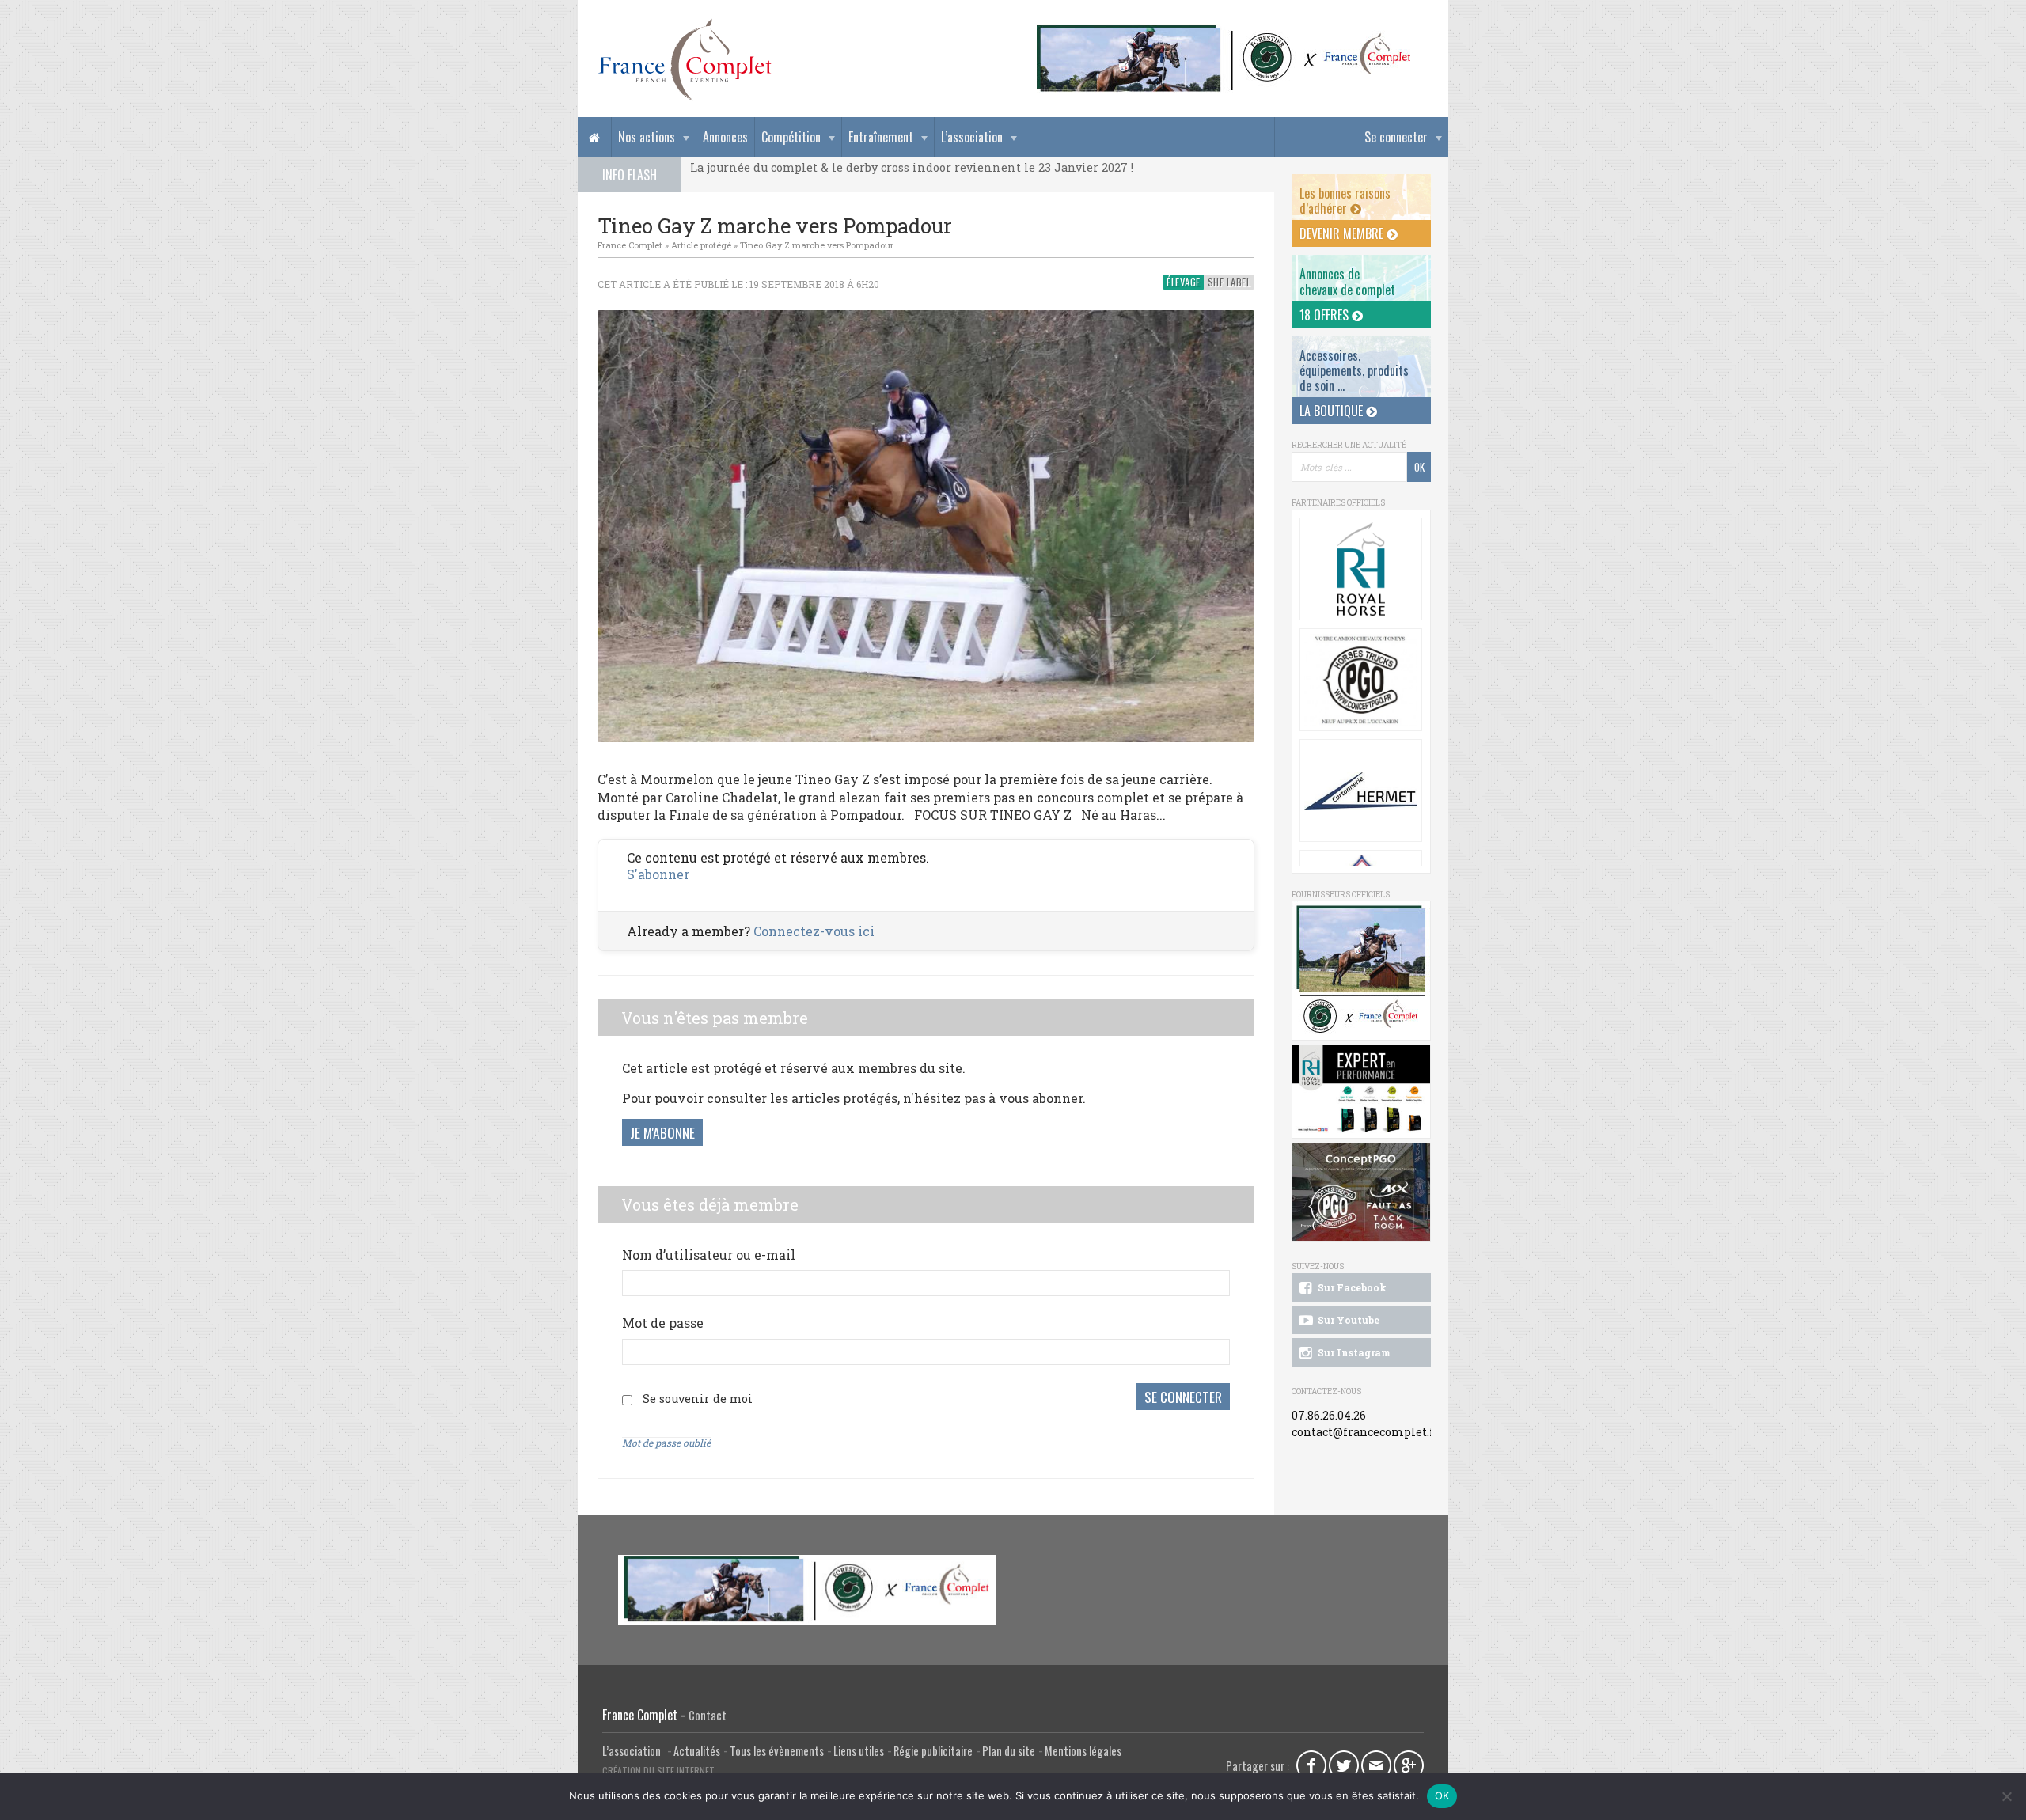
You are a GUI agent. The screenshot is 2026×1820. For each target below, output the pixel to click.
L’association (972, 137)
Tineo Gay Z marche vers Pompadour (817, 245)
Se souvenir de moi (698, 1399)
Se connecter (1396, 137)
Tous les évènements (777, 1751)
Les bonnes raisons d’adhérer (1345, 201)
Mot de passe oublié (666, 1443)
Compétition (791, 137)
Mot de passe (663, 1323)
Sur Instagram (1353, 1352)
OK (1442, 1795)
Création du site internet (658, 1771)
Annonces (725, 137)
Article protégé (701, 245)
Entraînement (881, 137)
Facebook (1311, 1765)
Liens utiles (859, 1751)
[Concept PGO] (1361, 680)
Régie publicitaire (933, 1751)
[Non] (2006, 1796)
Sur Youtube (1347, 1320)
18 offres (1326, 315)
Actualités (697, 1751)
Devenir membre (1343, 233)
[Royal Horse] (1361, 569)
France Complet (630, 245)
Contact (708, 1715)
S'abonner (658, 874)
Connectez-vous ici (814, 931)
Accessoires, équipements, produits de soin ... (1354, 370)
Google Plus (1409, 1765)
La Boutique (1333, 411)
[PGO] (1361, 1192)
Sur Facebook (1351, 1287)
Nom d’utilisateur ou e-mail (709, 1255)
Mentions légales (1083, 1751)
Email (1376, 1765)
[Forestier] (1224, 32)
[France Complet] (685, 60)
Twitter (1344, 1765)
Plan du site (1009, 1751)
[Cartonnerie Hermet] (1361, 791)
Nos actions (647, 137)
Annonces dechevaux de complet (1347, 281)
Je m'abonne (662, 1132)
